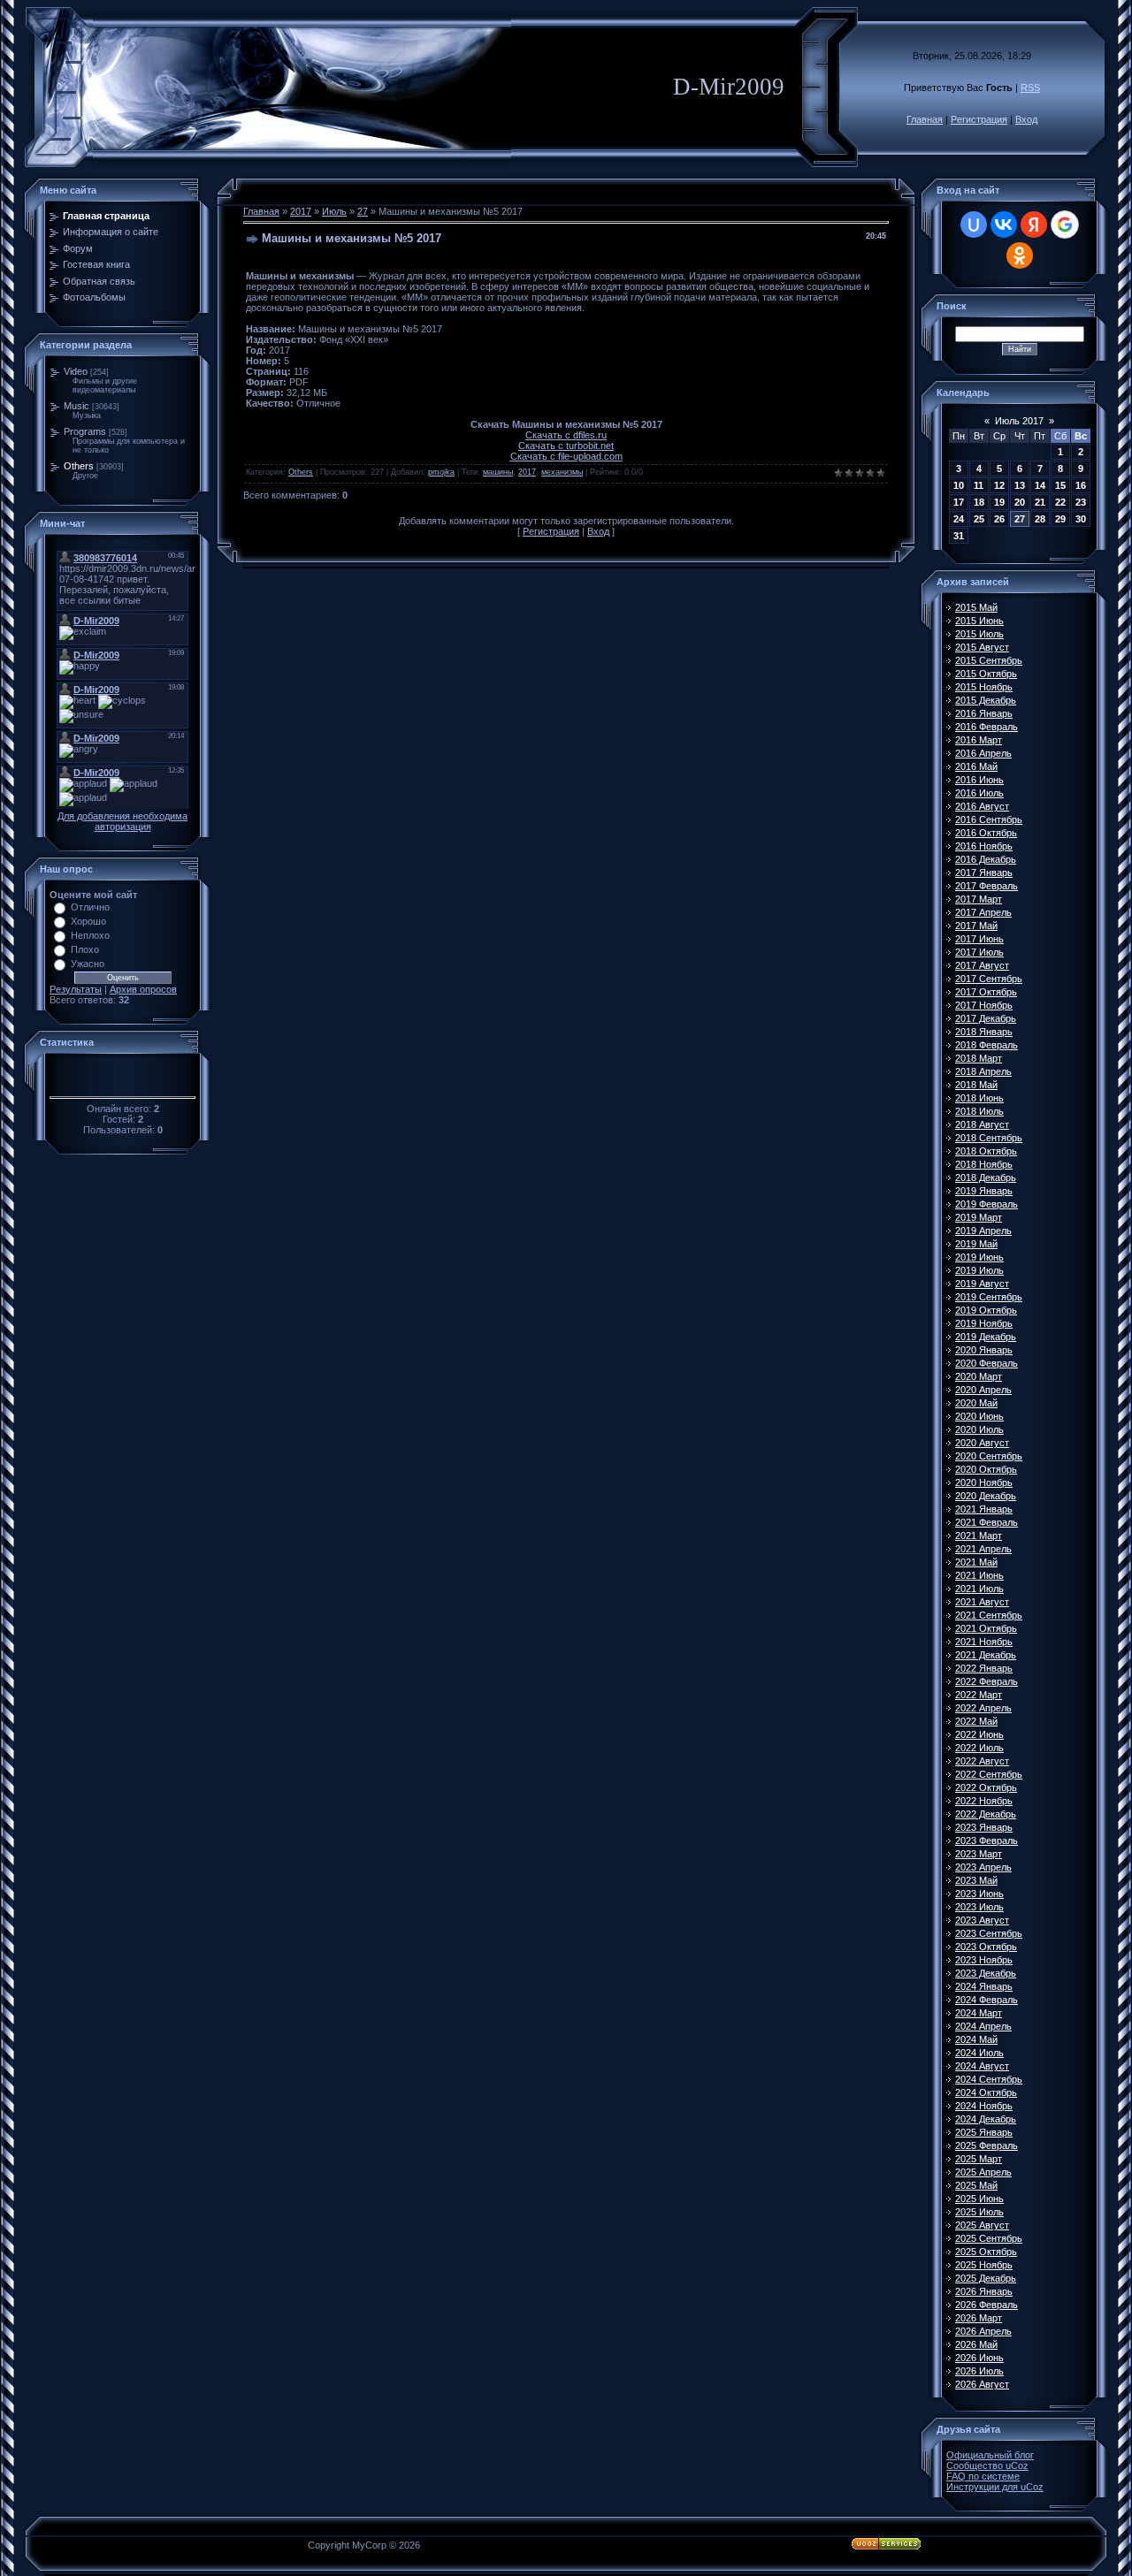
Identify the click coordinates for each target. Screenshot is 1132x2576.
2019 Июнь (979, 1257)
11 (979, 485)
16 (1081, 485)
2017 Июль (979, 952)
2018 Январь (984, 1032)
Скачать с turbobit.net (566, 446)
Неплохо (90, 935)
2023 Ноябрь (984, 1960)
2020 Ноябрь (984, 1482)
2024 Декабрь (986, 2119)
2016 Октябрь (986, 833)
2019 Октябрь (986, 1310)
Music (76, 406)
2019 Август (982, 1284)
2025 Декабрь (986, 2278)
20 (1020, 502)
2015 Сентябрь (989, 660)
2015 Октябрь (986, 674)
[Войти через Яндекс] (1034, 225)
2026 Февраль (987, 2305)
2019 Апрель (983, 1231)
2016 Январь (984, 713)
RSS (1030, 88)
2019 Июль (979, 1270)
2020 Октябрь (986, 1469)
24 (959, 519)
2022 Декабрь (986, 1814)
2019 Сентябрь (989, 1297)
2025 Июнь (979, 2199)
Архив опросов (143, 989)
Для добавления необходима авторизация (122, 821)
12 (999, 485)
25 (979, 519)
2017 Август (982, 965)
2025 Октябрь (986, 2252)
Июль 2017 (1019, 421)
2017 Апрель (983, 912)
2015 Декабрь (986, 700)
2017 (301, 211)
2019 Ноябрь (984, 1323)
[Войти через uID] (974, 225)
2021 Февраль (987, 1522)
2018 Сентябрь (989, 1138)
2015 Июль (979, 634)
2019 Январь (984, 1191)
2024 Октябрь (986, 2092)
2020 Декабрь (986, 1496)
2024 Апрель (983, 2026)
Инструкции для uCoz (995, 2487)
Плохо (85, 949)
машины (498, 472)
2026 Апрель (983, 2331)
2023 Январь (984, 1827)
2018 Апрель (983, 1071)
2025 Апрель (983, 2172)
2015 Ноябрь (984, 687)
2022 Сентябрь (989, 1774)
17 (959, 502)
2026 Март (979, 2318)
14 (1040, 485)
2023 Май (976, 1880)
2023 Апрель (983, 1867)
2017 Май (976, 926)
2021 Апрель (983, 1549)
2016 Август (982, 806)
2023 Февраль (987, 1841)
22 (1060, 502)
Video (76, 371)
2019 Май (976, 1244)
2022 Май (976, 1721)
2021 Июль (979, 1589)
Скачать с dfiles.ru (566, 435)
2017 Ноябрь (984, 1005)
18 (979, 502)
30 (1081, 519)
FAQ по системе (983, 2476)
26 (999, 519)
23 (1081, 502)
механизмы (562, 472)
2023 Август (982, 1920)
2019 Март (979, 1217)
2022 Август (982, 1761)
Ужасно (88, 964)
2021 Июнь (979, 1575)
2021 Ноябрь (984, 1642)
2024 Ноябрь (984, 2106)
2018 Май (976, 1085)
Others (79, 466)
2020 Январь (984, 1350)
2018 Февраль (987, 1045)
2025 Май (976, 2185)
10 (959, 485)
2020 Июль (979, 1429)
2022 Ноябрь (984, 1801)
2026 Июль (979, 2371)
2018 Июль (979, 1111)
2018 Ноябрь (984, 1164)
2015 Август (982, 647)
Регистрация (979, 119)
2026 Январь (984, 2291)
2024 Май (976, 2039)
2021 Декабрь (986, 1655)
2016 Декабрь (986, 859)
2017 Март (979, 899)
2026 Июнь (979, 2358)
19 (999, 502)
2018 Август (982, 1124)
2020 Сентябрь (989, 1456)
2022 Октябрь (986, 1787)
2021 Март (979, 1536)
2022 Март (979, 1695)
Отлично (90, 907)
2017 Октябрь (986, 992)
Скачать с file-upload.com (566, 456)
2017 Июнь (979, 939)
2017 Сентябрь (989, 979)
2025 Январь (984, 2132)
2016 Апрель (983, 753)
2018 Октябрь (986, 1151)
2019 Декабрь (986, 1337)
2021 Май (976, 1562)
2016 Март (979, 740)
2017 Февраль (987, 886)
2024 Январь (984, 1986)
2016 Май (976, 766)
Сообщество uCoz (987, 2465)
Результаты (76, 989)
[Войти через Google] (1065, 225)
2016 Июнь (979, 780)
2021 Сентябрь (989, 1615)
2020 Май (976, 1403)
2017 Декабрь (986, 1018)
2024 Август (982, 2066)
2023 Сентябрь (989, 1933)
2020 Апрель (983, 1390)
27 (363, 211)
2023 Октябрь (986, 1947)
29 (1060, 519)
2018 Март (979, 1058)
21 (1040, 502)
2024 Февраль (987, 2000)
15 (1060, 485)
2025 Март (979, 2159)
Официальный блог (990, 2455)
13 (1020, 485)
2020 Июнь (979, 1416)
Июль (334, 211)
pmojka (441, 472)
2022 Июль (979, 1748)
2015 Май (976, 607)
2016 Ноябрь (984, 846)
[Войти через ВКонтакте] (1004, 225)
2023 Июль (979, 1907)
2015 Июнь (979, 621)
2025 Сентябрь (989, 2238)
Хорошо (88, 921)
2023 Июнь (979, 1894)
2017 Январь (984, 873)
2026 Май (976, 2344)
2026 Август (982, 2384)
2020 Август (982, 1443)
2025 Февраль (987, 2145)
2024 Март (979, 2013)
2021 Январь (984, 1509)
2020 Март (979, 1376)
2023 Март (979, 1854)
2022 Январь (984, 1668)
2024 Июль (979, 2053)
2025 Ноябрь (984, 2265)
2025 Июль (979, 2212)
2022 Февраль (987, 1681)
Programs (85, 431)
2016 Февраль (987, 727)
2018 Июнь (979, 1098)
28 (1040, 519)
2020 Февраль (987, 1363)
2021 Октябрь (986, 1628)
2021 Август (982, 1602)
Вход (1026, 119)
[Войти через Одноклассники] (1020, 255)
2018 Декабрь (986, 1177)
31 (959, 536)
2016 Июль (979, 793)
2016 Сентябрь (989, 819)
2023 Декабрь (986, 1973)
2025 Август (982, 2225)
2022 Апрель (983, 1708)
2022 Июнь (979, 1734)
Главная (925, 119)
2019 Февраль (987, 1204)
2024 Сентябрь (989, 2079)
